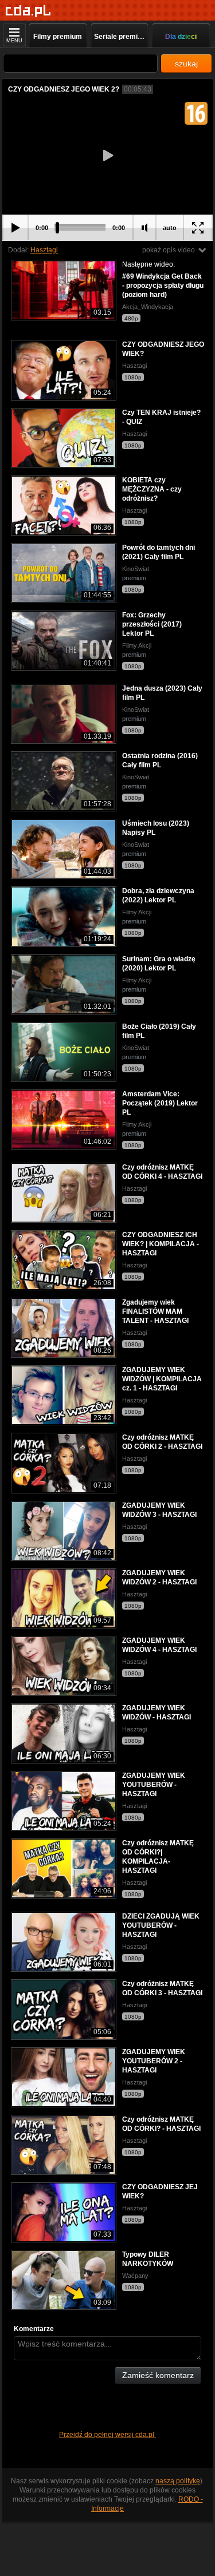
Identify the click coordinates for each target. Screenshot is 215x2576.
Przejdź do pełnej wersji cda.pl (107, 2435)
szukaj (186, 64)
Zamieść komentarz (158, 2375)
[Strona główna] (28, 11)
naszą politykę (178, 2481)
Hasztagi (44, 250)
